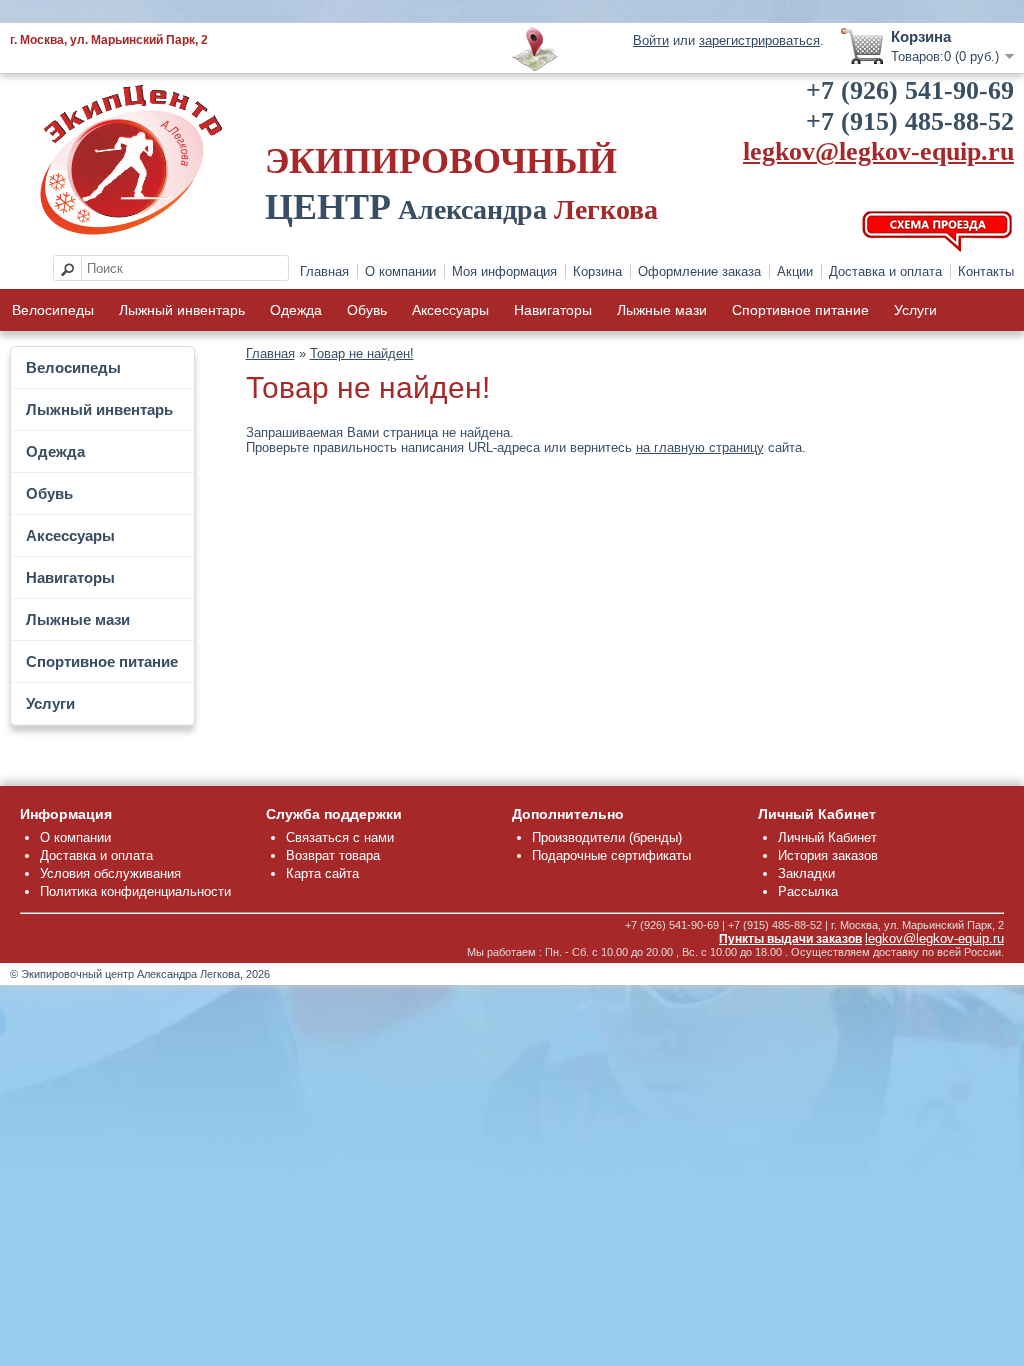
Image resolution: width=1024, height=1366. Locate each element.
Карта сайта (322, 873)
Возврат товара (333, 855)
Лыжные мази (662, 310)
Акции (795, 271)
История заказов (828, 855)
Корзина (597, 271)
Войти (651, 40)
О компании (400, 271)
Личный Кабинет (827, 837)
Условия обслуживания (110, 873)
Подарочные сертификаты (611, 855)
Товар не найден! (362, 353)
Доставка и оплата (885, 271)
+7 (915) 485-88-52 (910, 121)
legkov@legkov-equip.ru (878, 151)
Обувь (367, 310)
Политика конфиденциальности (135, 891)
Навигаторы (553, 310)
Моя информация (504, 271)
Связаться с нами (340, 837)
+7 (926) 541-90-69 (910, 90)
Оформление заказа (699, 271)
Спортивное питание (800, 310)
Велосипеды (53, 310)
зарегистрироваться (759, 40)
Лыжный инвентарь (182, 310)
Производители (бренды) (607, 837)
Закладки (806, 873)
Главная (324, 271)
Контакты (986, 271)
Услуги (915, 310)
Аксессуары (450, 310)
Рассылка (808, 891)
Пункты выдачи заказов (790, 939)
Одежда (296, 310)
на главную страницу (700, 447)
